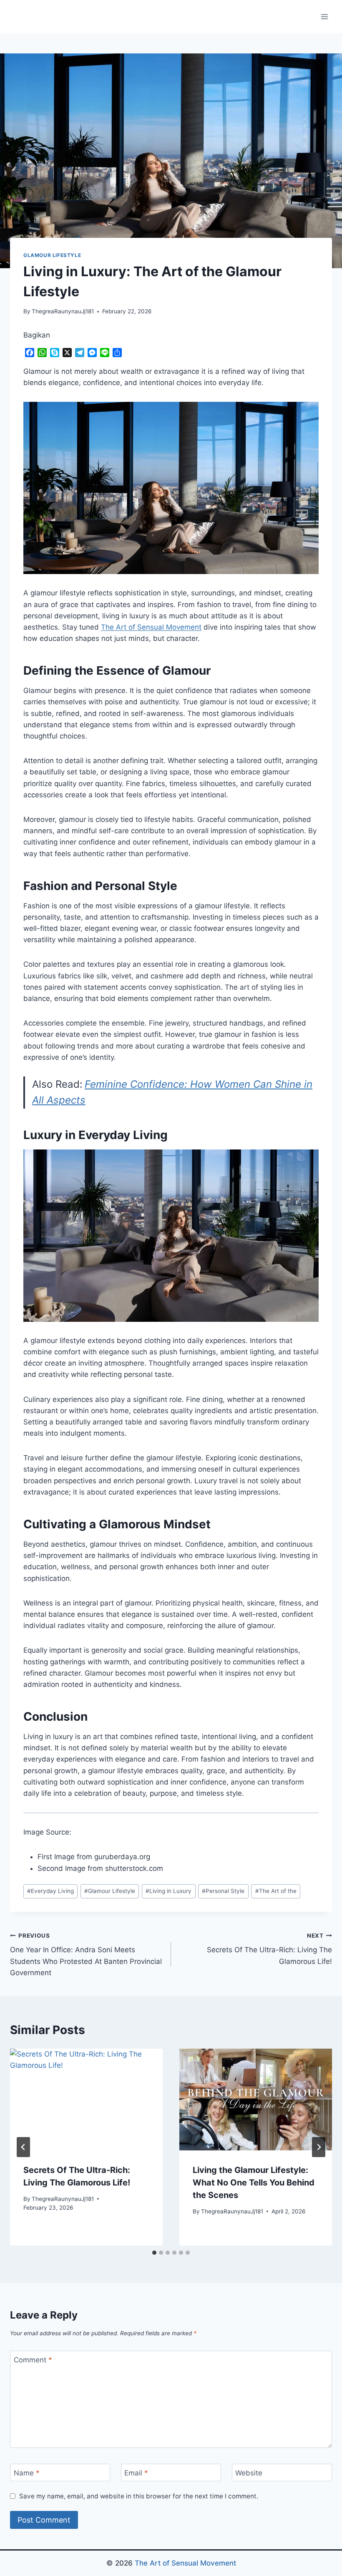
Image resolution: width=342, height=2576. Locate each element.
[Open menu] (324, 16)
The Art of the (276, 1891)
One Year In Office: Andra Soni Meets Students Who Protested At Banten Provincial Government (86, 1955)
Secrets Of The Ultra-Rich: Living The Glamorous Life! (269, 1949)
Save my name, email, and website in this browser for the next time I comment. (139, 2496)
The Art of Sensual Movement (185, 2563)
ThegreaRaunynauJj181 (63, 311)
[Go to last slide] (23, 2147)
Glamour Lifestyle (52, 255)
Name (27, 2473)
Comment (33, 2360)
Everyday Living (50, 1891)
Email (136, 2473)
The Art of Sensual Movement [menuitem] (151, 627)
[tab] (154, 2253)
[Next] (319, 2147)
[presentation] (86, 2100)
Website (249, 2473)
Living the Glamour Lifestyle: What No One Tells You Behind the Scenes (254, 2183)
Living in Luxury (168, 1891)
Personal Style (223, 1891)
